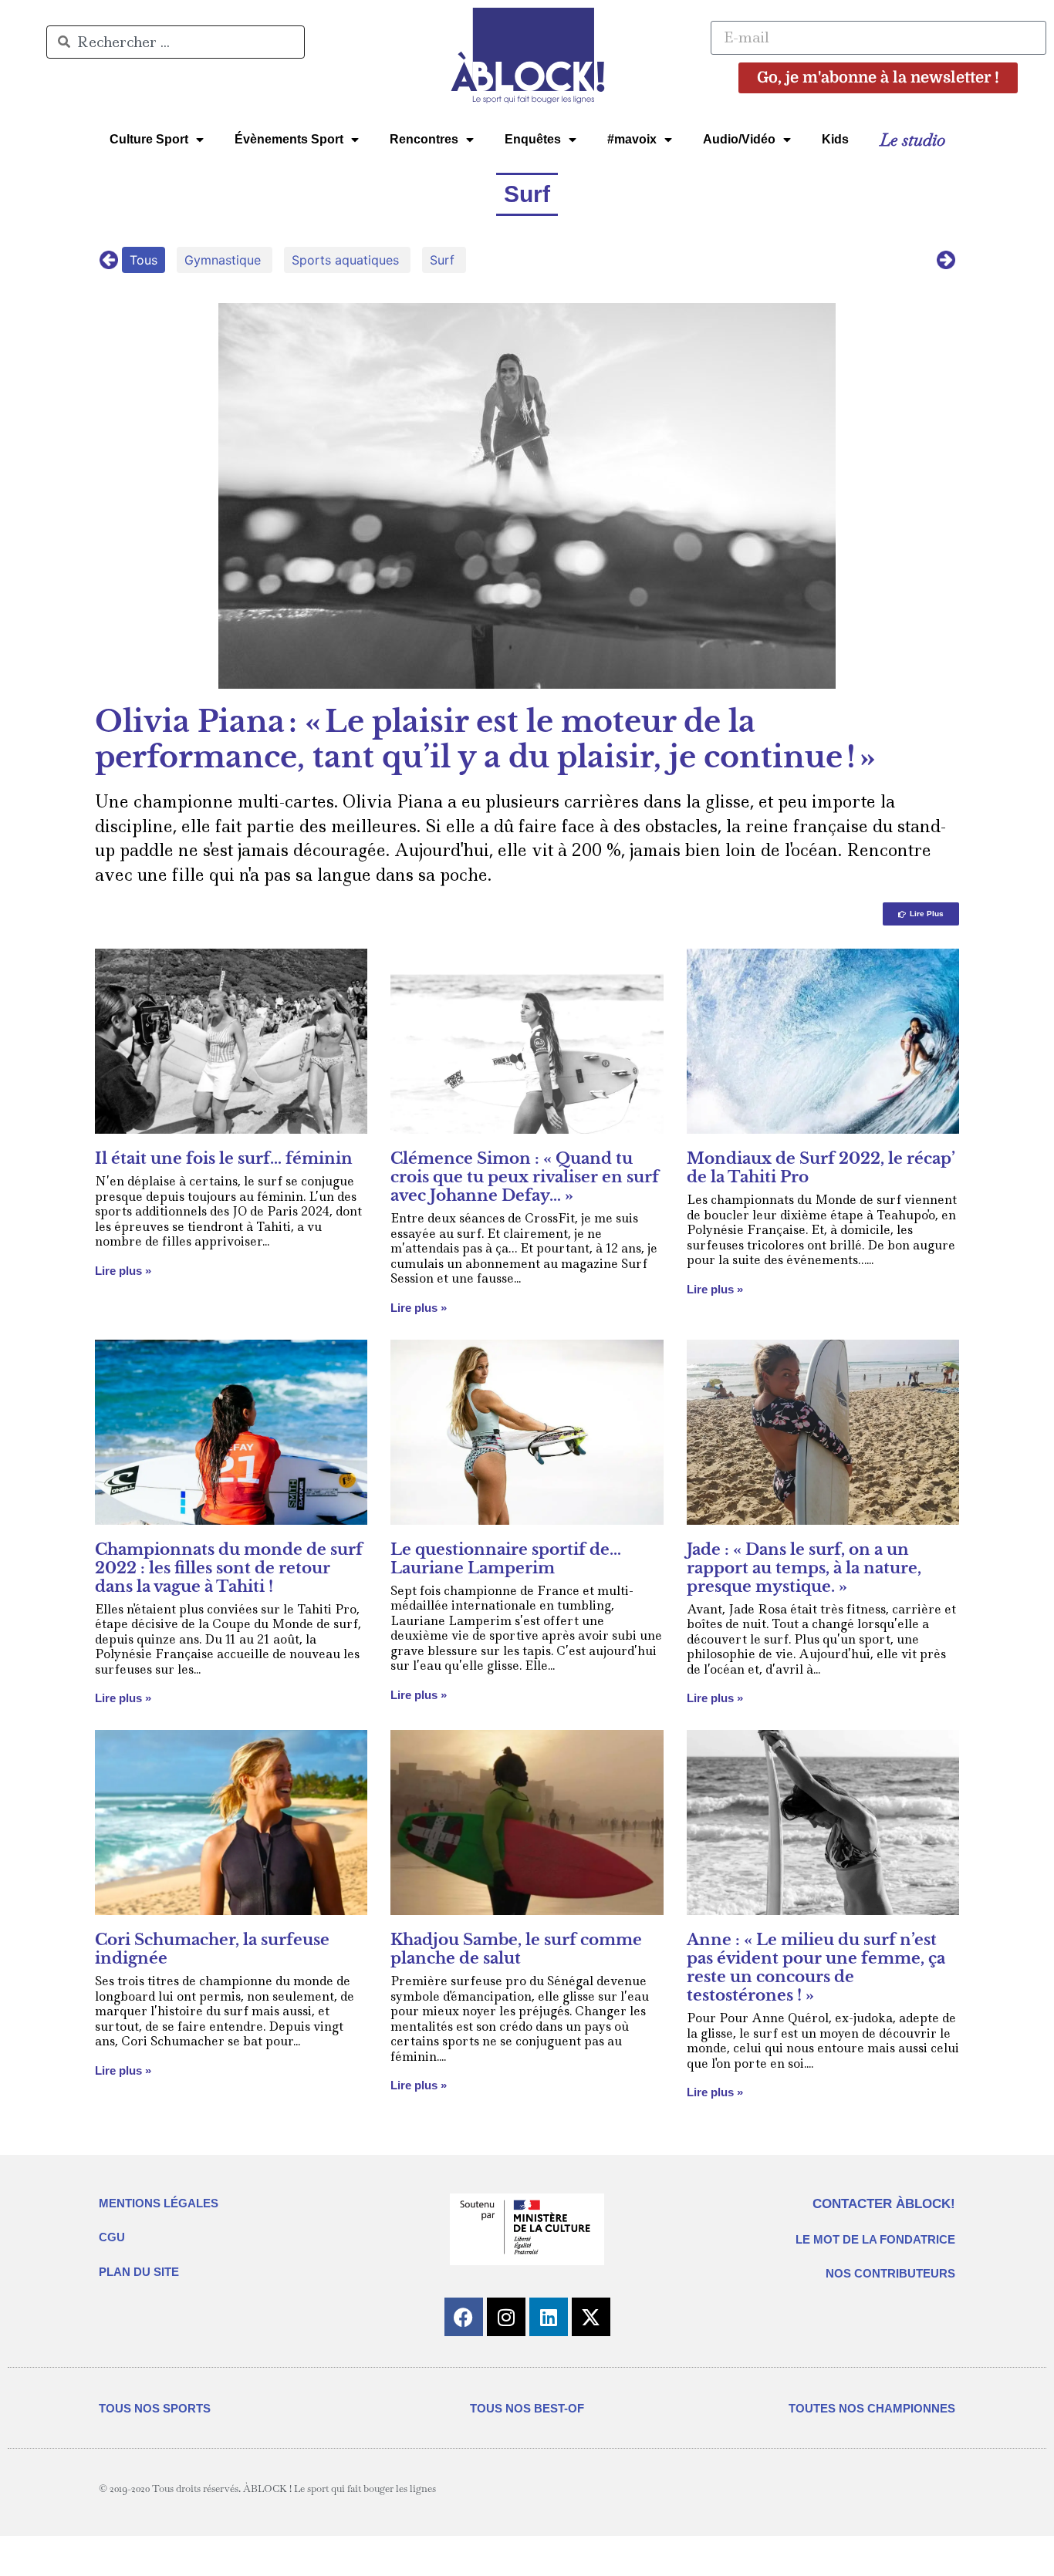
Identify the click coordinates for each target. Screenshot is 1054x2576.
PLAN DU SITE (139, 2272)
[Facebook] (464, 2317)
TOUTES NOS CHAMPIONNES (872, 2408)
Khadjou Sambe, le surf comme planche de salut (516, 1949)
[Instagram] (506, 2317)
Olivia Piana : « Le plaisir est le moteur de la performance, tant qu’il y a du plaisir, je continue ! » (485, 739)
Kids (835, 139)
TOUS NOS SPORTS (155, 2408)
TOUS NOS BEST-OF (527, 2408)
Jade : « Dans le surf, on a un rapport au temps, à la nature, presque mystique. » (804, 1568)
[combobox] (176, 42)
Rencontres (424, 139)
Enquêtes (533, 139)
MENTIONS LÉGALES (159, 2203)
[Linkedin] (549, 2317)
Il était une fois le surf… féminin (224, 1158)
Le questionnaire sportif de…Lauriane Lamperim (506, 1559)
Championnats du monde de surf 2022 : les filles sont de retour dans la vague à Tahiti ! (229, 1568)
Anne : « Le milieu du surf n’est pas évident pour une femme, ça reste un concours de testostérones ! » (816, 1967)
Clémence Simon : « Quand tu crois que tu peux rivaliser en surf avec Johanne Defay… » (525, 1177)
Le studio (912, 140)
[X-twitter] (591, 2317)
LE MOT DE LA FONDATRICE (875, 2239)
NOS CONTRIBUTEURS (890, 2273)
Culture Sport (149, 139)
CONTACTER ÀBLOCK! (884, 2204)
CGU (112, 2237)
